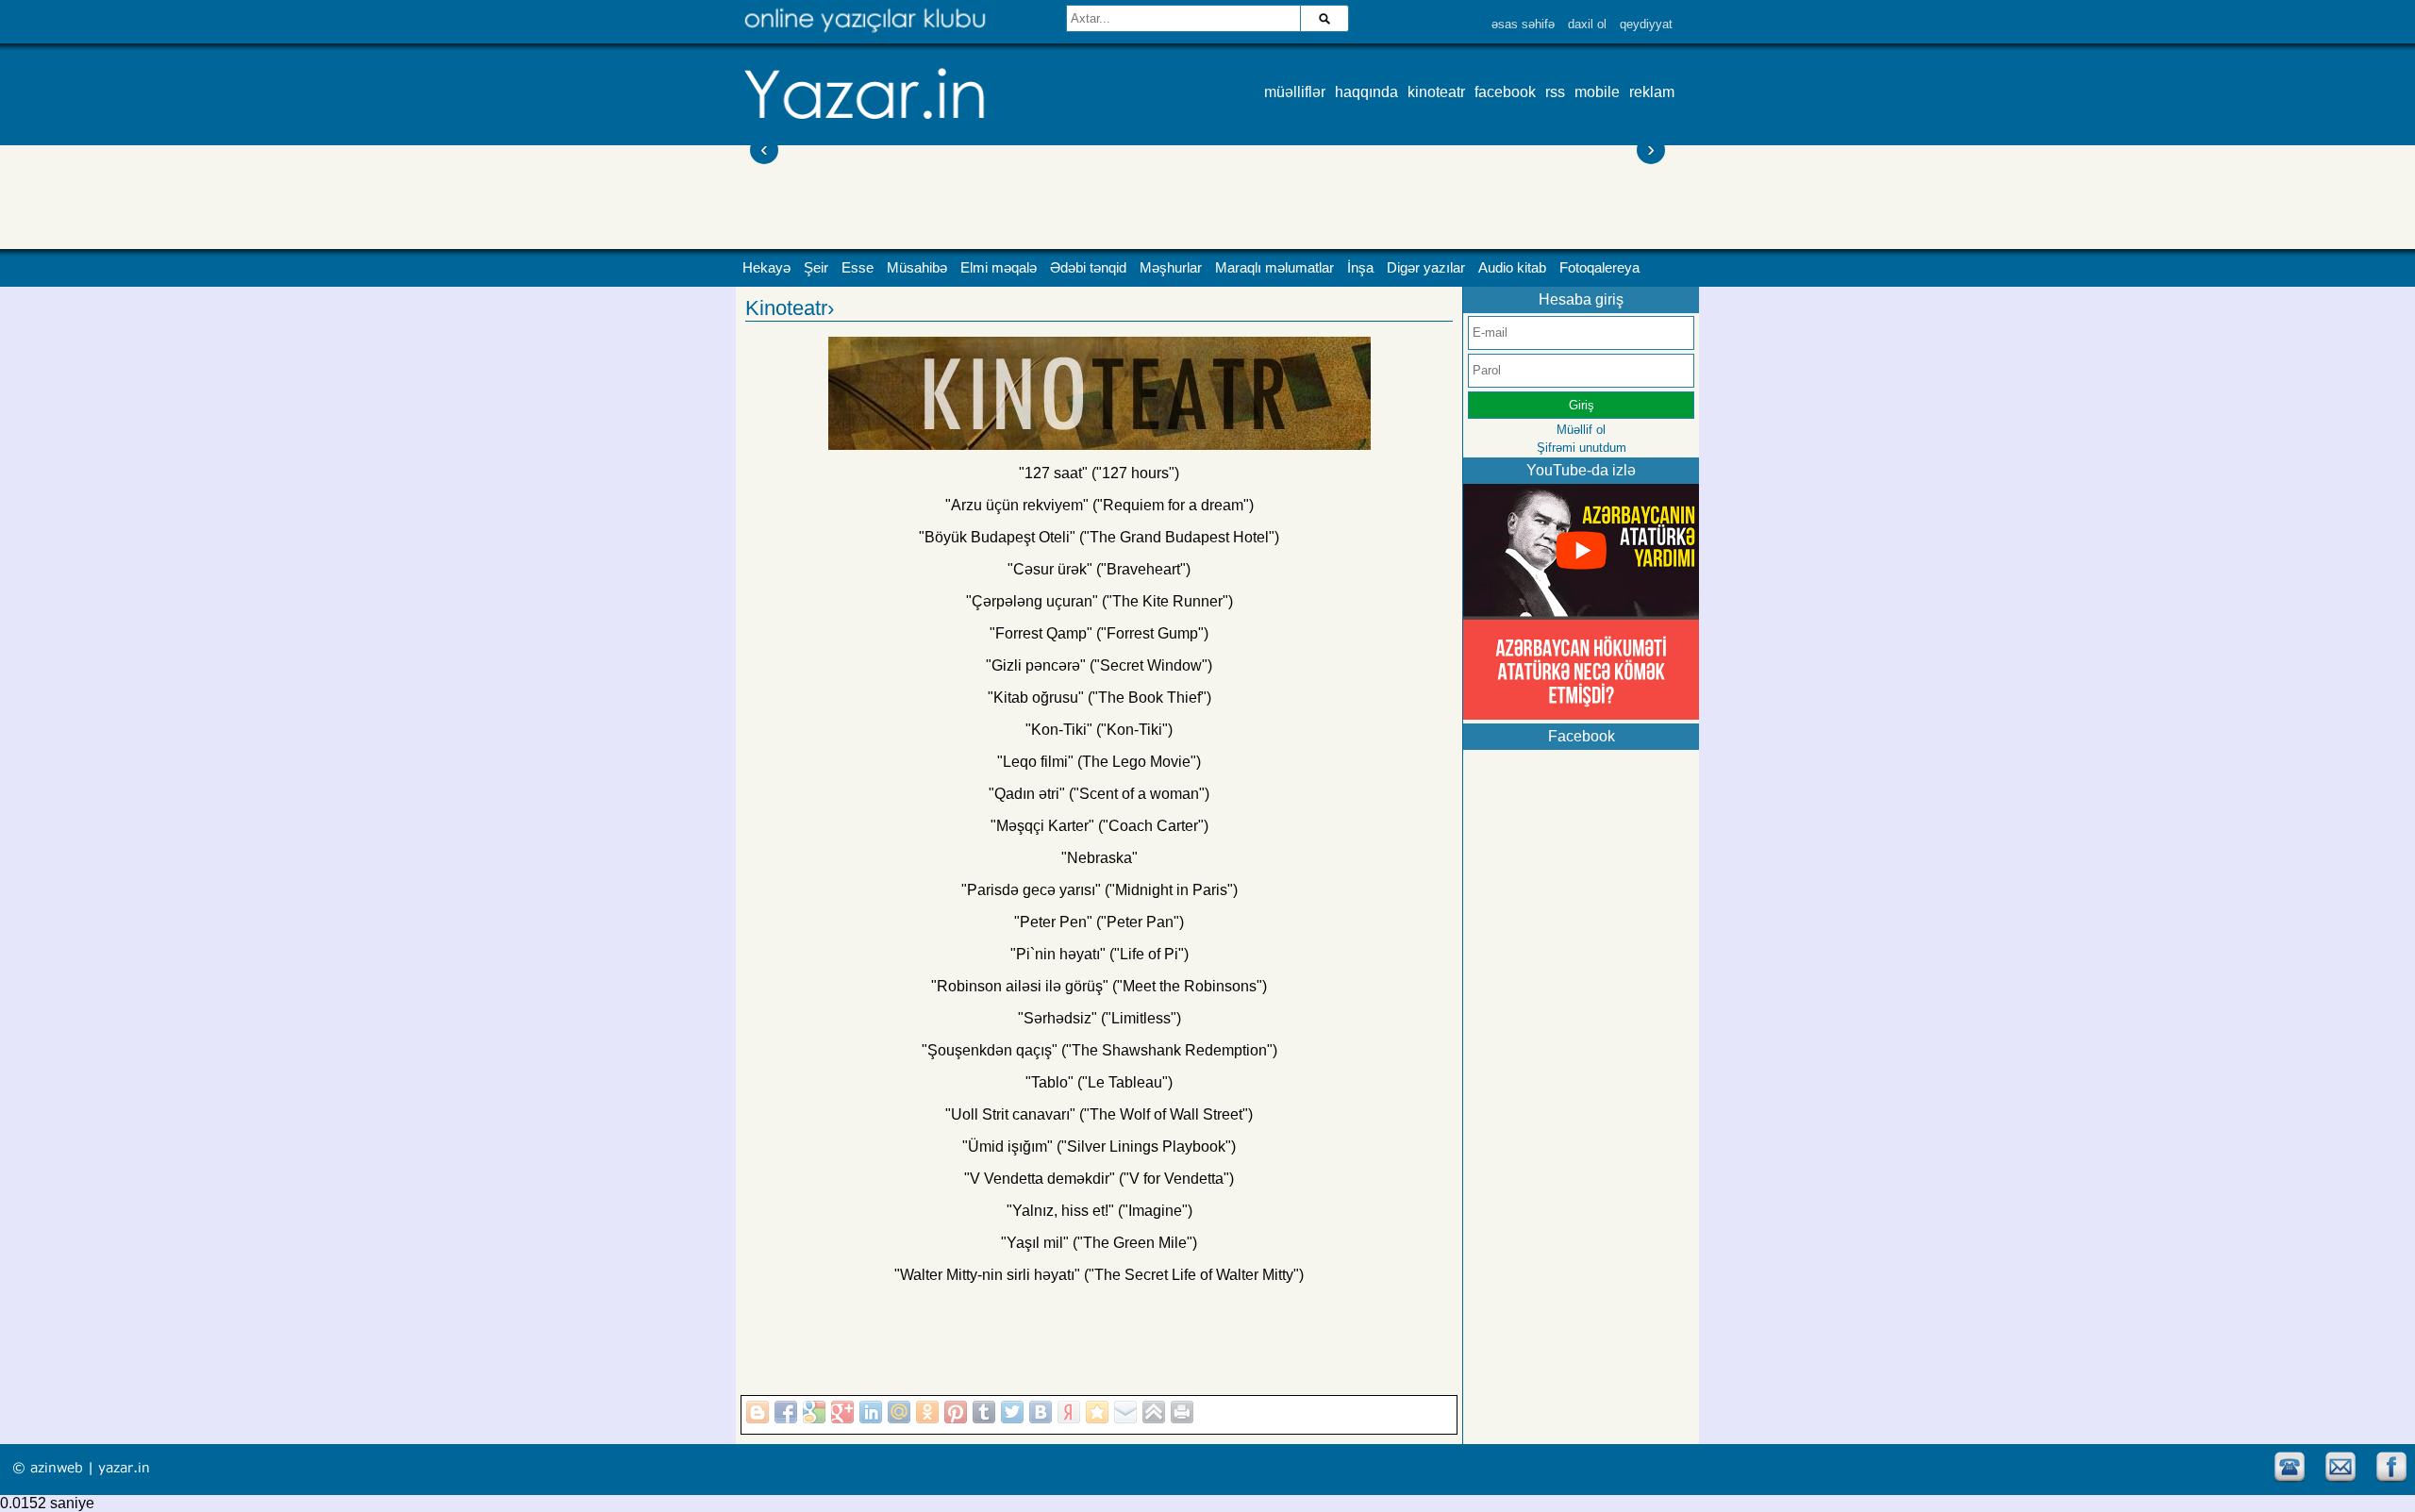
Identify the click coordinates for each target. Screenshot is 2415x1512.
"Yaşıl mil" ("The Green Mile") (1099, 1243)
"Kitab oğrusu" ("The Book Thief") (1099, 698)
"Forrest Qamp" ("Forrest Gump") (1099, 633)
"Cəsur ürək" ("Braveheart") (1099, 569)
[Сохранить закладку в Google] (814, 1412)
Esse (858, 268)
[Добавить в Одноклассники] (927, 1412)
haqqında (1366, 92)
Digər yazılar (1426, 268)
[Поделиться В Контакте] (1041, 1412)
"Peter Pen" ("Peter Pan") (1099, 922)
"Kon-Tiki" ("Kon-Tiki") (1099, 730)
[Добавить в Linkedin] (871, 1412)
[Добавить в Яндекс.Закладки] (1069, 1412)
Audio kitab (1512, 268)
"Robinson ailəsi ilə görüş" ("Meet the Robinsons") (1099, 986)
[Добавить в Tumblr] (984, 1412)
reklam (1652, 92)
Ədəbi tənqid (1088, 268)
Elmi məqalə (999, 268)
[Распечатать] (1182, 1412)
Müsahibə (917, 268)
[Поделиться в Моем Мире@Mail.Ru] (899, 1412)
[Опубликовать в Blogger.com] (758, 1412)
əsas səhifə (1523, 24)
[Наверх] (1154, 1412)
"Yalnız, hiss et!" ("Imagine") (1099, 1211)
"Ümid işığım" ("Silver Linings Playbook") (1099, 1146)
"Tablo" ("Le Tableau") (1099, 1082)
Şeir (816, 268)
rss (1555, 92)
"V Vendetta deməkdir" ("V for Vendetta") (1099, 1179)
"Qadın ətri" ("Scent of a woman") (1099, 794)
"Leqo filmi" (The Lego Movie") (1099, 762)
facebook (1505, 92)
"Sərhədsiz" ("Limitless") (1099, 1018)
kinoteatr (1436, 92)
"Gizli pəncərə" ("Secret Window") (1099, 665)
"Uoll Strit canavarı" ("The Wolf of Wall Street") (1099, 1114)
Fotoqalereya (1599, 268)
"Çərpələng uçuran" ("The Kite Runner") (1099, 601)
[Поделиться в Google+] (842, 1412)
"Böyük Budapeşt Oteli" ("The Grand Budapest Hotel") (1099, 537)
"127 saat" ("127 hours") (1099, 473)
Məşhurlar (1171, 268)
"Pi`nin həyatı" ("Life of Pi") (1099, 954)
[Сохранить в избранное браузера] (1097, 1412)
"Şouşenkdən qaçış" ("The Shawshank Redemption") (1099, 1050)
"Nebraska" (1099, 858)
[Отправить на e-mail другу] (1125, 1412)
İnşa (1360, 268)
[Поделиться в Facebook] (786, 1412)
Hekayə (766, 268)
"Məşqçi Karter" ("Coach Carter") (1099, 826)
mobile (1597, 92)
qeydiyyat (1646, 24)
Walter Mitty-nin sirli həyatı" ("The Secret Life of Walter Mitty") (1102, 1275)
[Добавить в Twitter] (1012, 1412)
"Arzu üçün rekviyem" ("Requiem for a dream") (1099, 505)
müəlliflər (1295, 92)
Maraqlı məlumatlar (1274, 268)
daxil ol (1587, 24)
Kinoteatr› (790, 308)
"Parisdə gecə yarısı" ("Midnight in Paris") (1099, 890)
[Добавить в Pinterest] (956, 1412)
